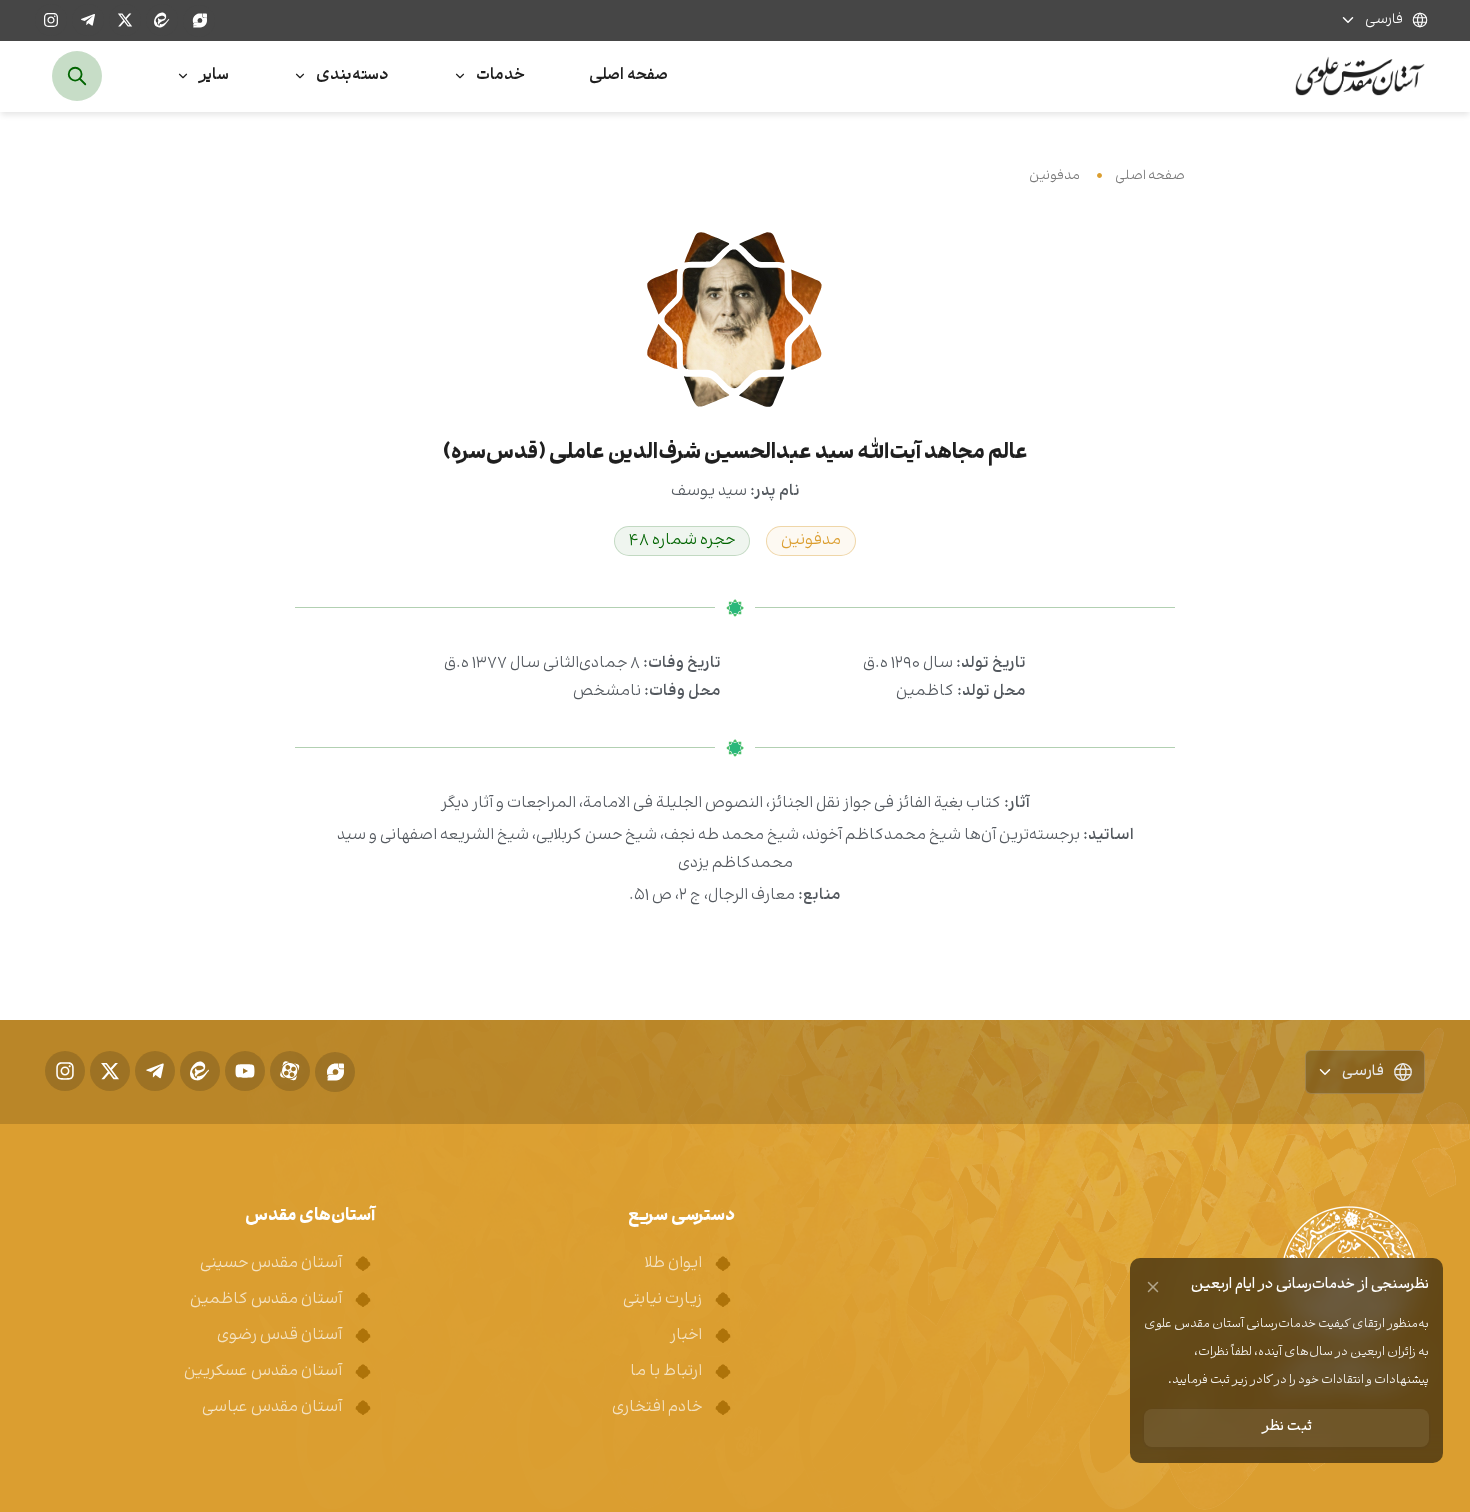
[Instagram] (51, 20)
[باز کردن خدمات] (460, 76)
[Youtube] (245, 1071)
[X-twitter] (125, 20)
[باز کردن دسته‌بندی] (300, 76)
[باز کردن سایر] (183, 76)
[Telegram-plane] (88, 20)
